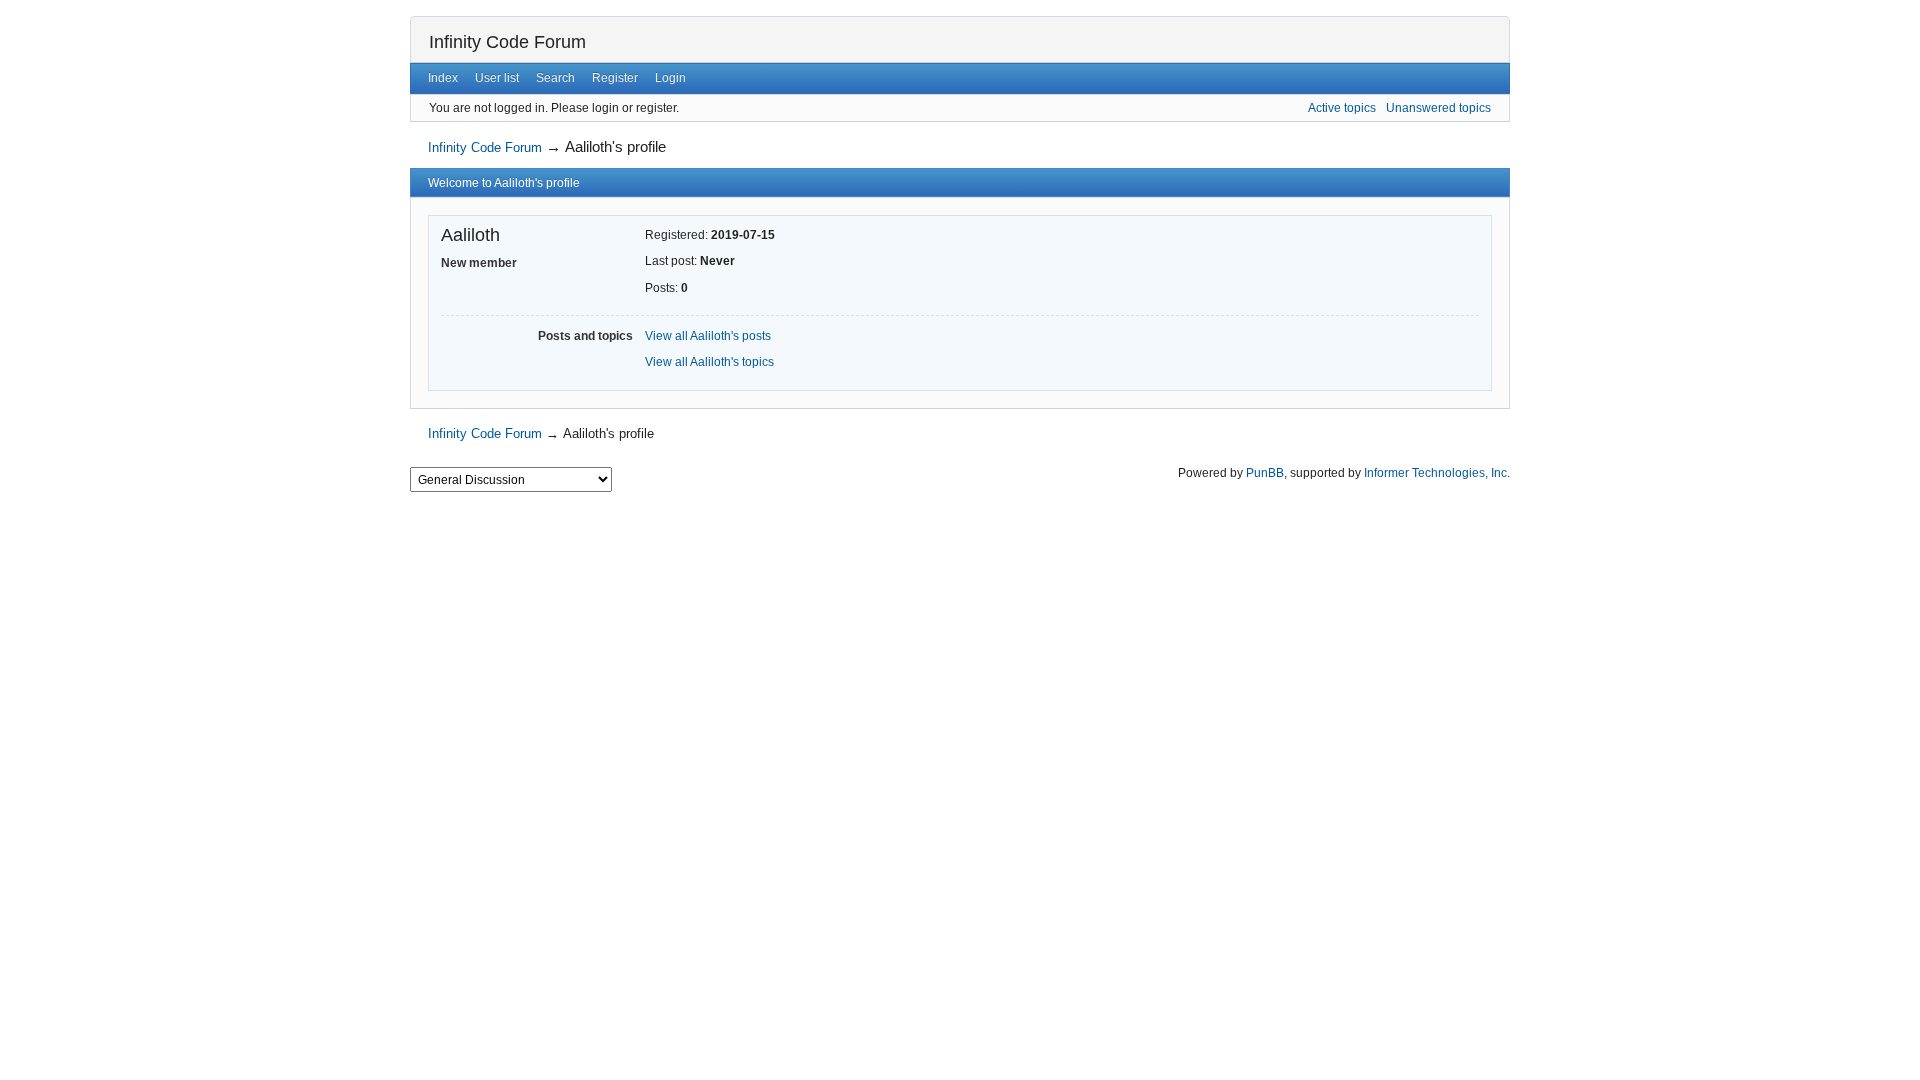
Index (443, 78)
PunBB (1265, 473)
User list (497, 78)
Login (670, 78)
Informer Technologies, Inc (1435, 473)
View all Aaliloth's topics (709, 362)
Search (555, 78)
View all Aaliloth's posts (708, 336)
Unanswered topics (1438, 108)
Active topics (1342, 108)
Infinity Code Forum (507, 42)
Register (615, 78)
